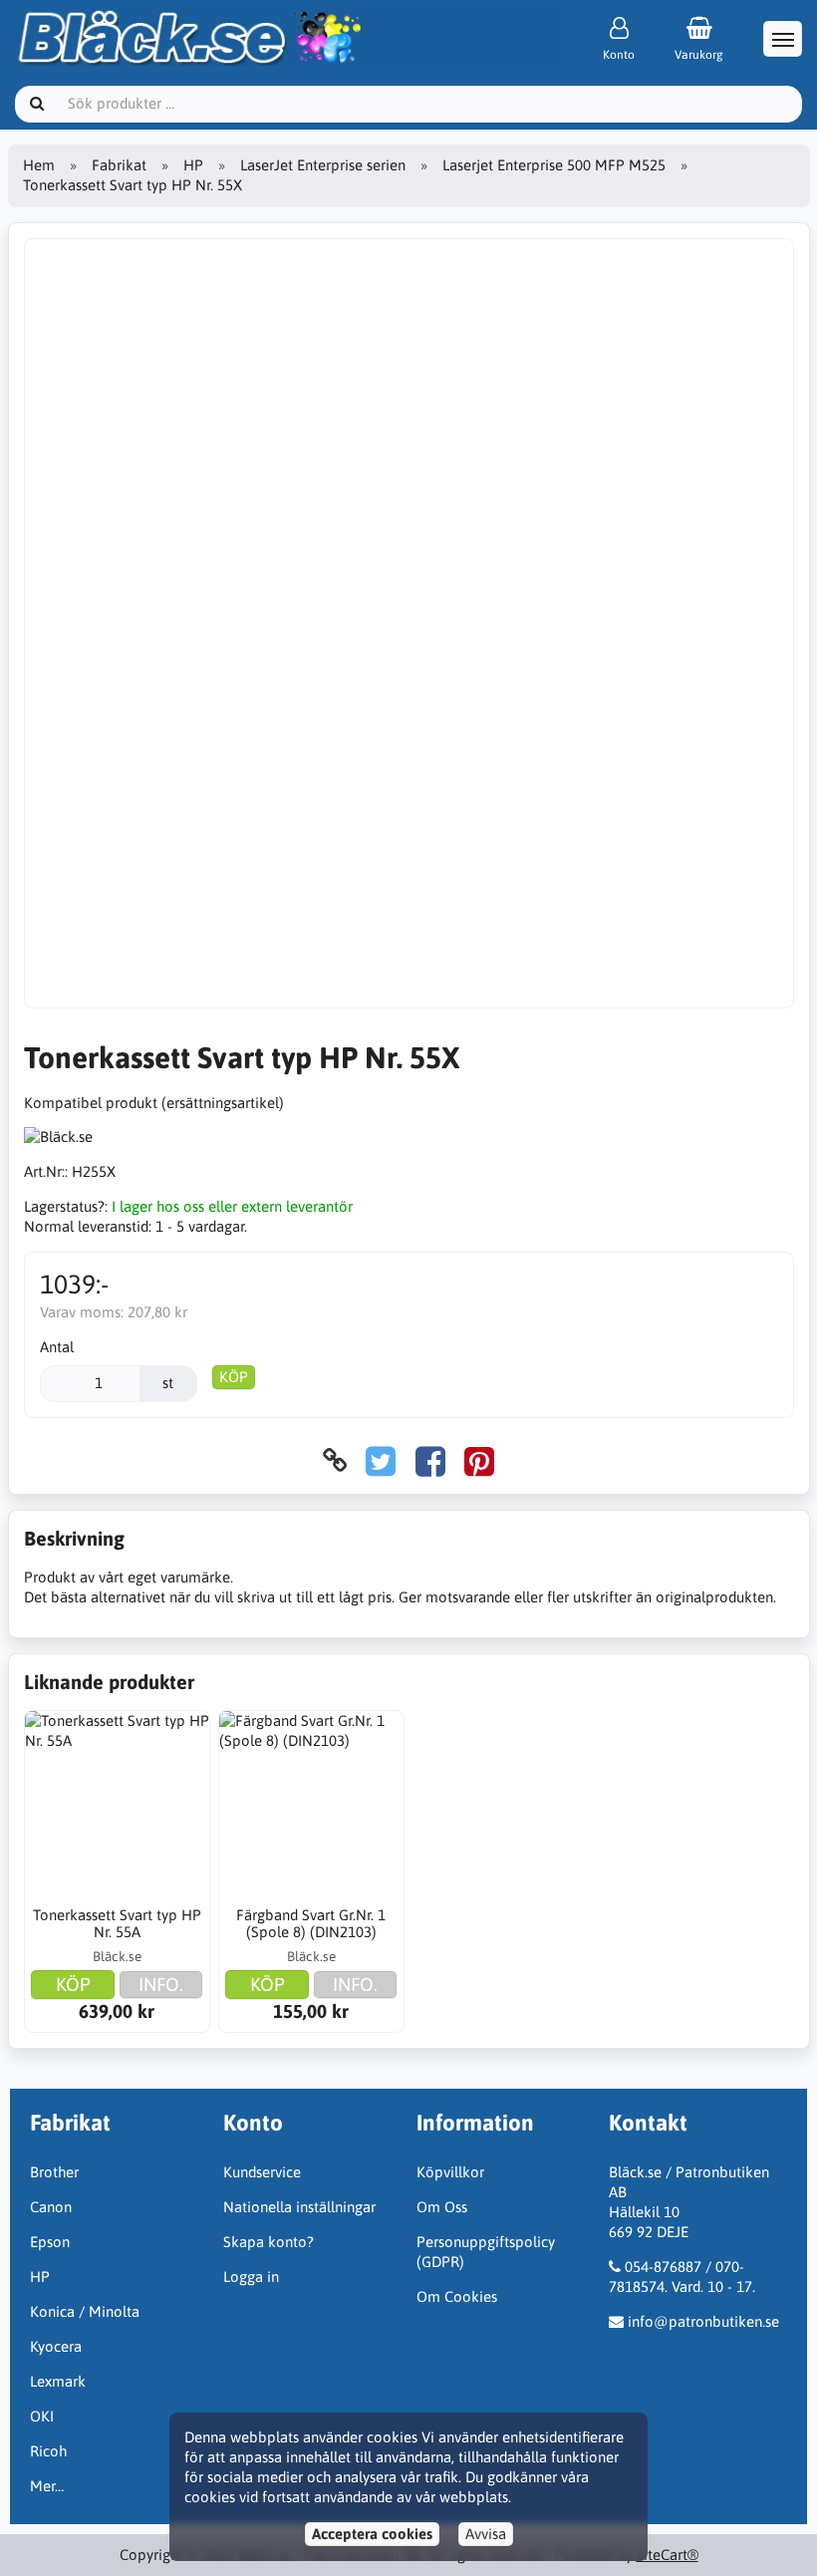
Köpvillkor (450, 2172)
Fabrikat (119, 165)
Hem (39, 165)
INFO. (161, 1984)
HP (193, 165)
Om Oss (442, 2207)
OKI (42, 2416)
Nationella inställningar (299, 2207)
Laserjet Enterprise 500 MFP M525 (554, 165)
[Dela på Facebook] (430, 1460)
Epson (50, 2242)
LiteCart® (668, 2555)
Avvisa (486, 2534)
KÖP (234, 1377)
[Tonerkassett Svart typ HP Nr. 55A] (118, 1804)
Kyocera (56, 2346)
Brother (54, 2172)
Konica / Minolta (85, 2311)
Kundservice (262, 2172)
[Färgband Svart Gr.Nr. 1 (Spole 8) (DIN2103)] (312, 1804)
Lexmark (58, 2381)
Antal (57, 1347)
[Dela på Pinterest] (479, 1460)
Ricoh (48, 2451)
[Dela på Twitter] (381, 1460)
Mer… (47, 2486)
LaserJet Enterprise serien (323, 165)
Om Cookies (457, 2296)
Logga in (251, 2277)
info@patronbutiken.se (703, 2321)
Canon (51, 2207)
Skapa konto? (269, 2242)
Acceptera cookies (372, 2534)
